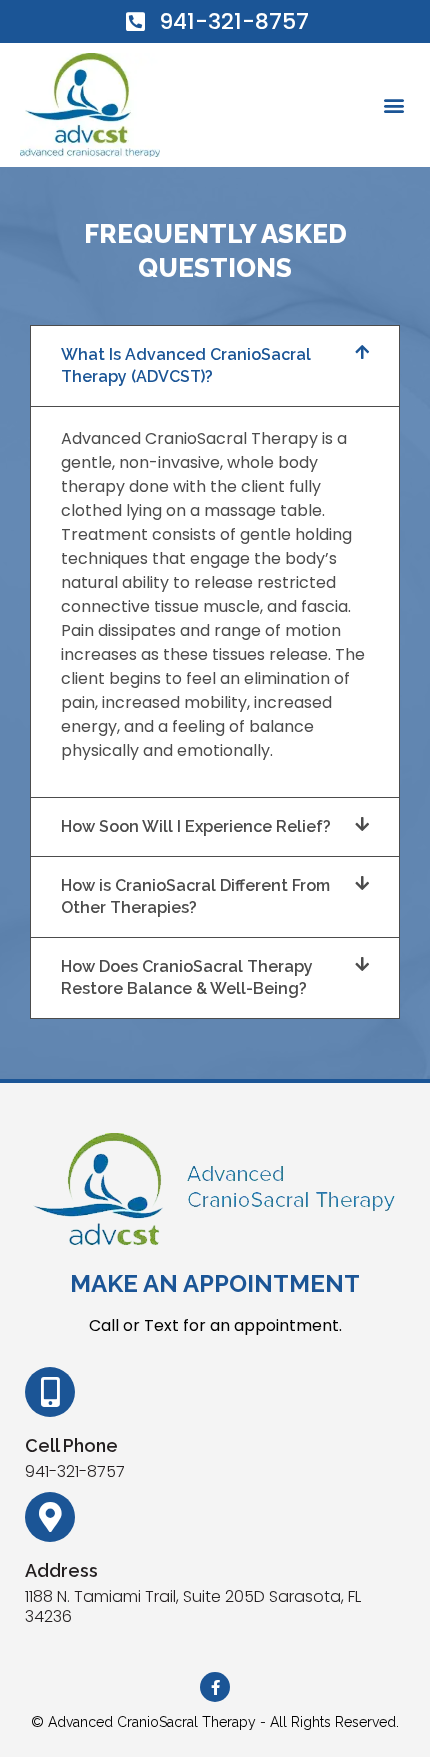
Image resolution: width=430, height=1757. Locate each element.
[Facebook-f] (215, 1687)
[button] (393, 104)
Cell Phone (71, 1445)
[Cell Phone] (50, 1392)
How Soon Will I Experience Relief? (196, 826)
